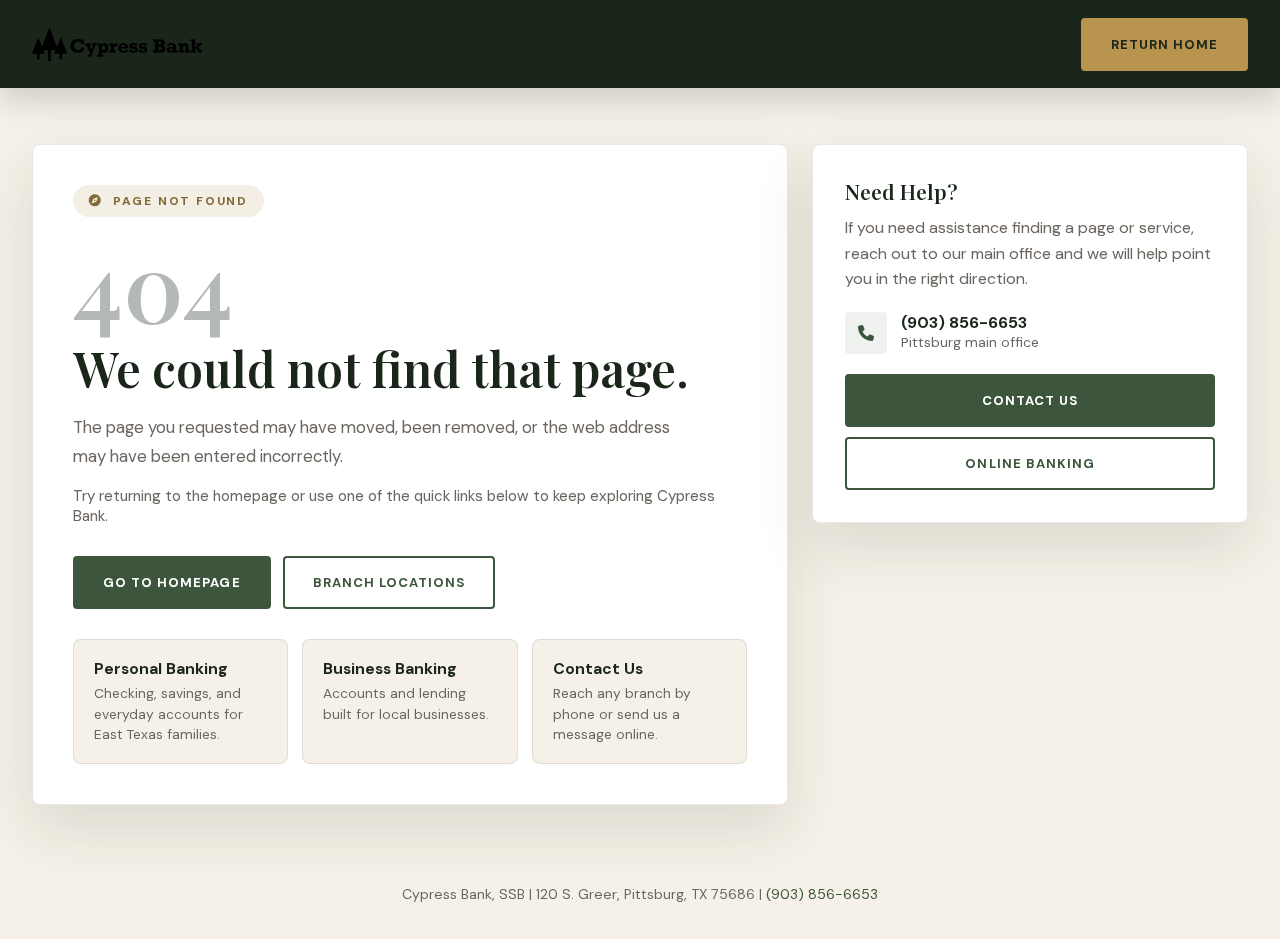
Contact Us (1030, 400)
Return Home (1164, 44)
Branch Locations (389, 582)
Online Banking (1030, 463)
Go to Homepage (172, 582)
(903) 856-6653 (964, 322)
